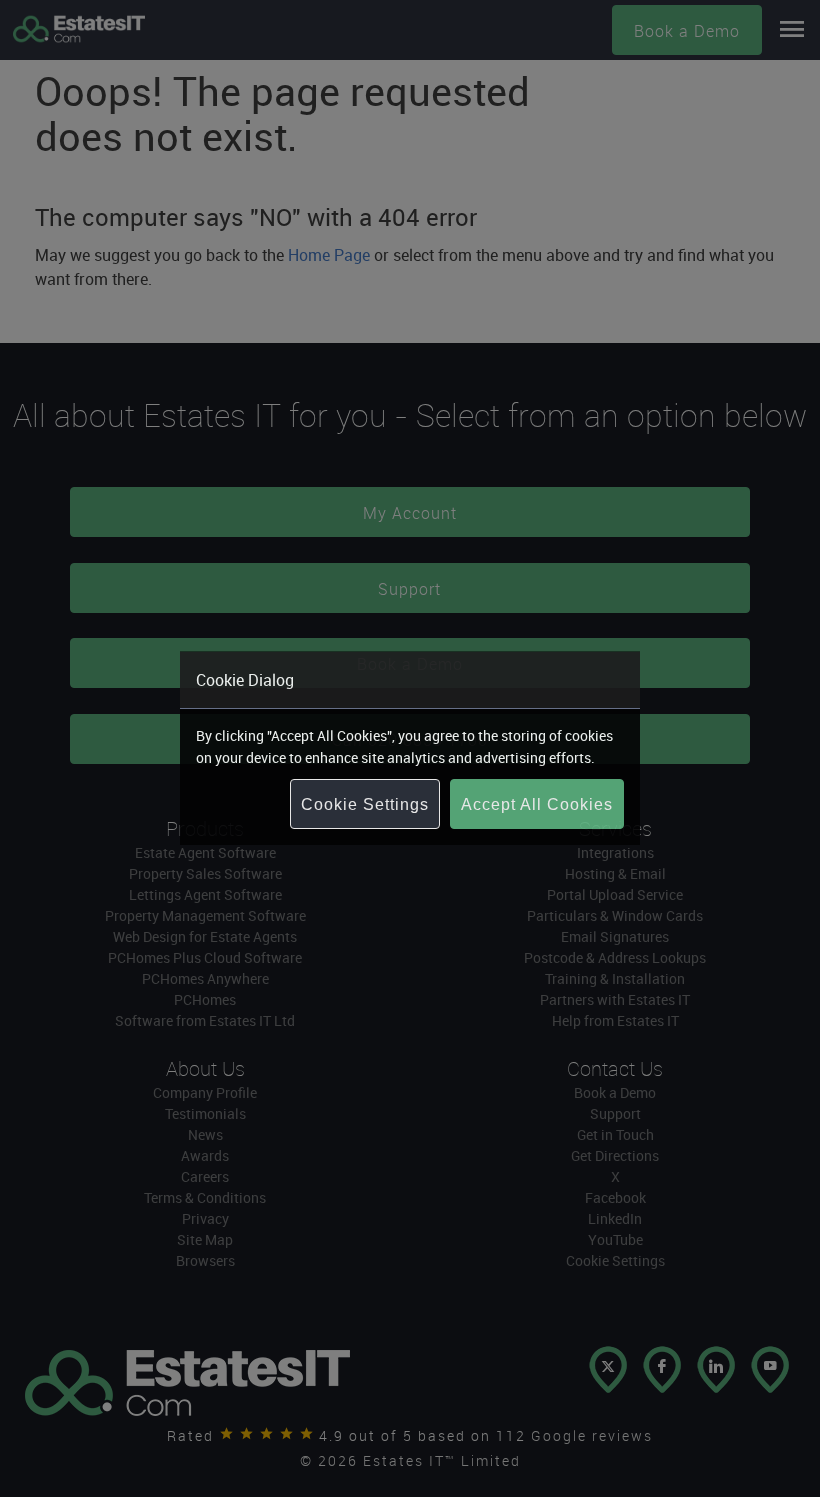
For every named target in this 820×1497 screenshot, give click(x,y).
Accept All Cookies (537, 804)
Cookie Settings (365, 804)
